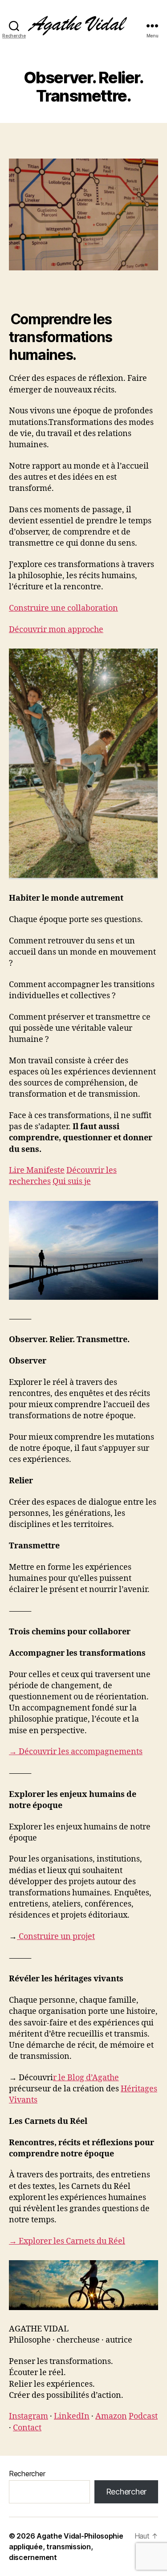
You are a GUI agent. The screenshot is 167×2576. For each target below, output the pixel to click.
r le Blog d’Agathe (86, 2078)
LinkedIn (72, 2416)
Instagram (29, 2416)
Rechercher (27, 2474)
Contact (27, 2428)
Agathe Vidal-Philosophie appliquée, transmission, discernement (66, 2547)
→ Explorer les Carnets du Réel (67, 2241)
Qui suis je (72, 1182)
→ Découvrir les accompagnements (76, 1752)
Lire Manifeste (37, 1170)
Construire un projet (57, 1937)
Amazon (111, 2416)
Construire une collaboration (63, 608)
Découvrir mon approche (56, 630)
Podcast (143, 2416)
